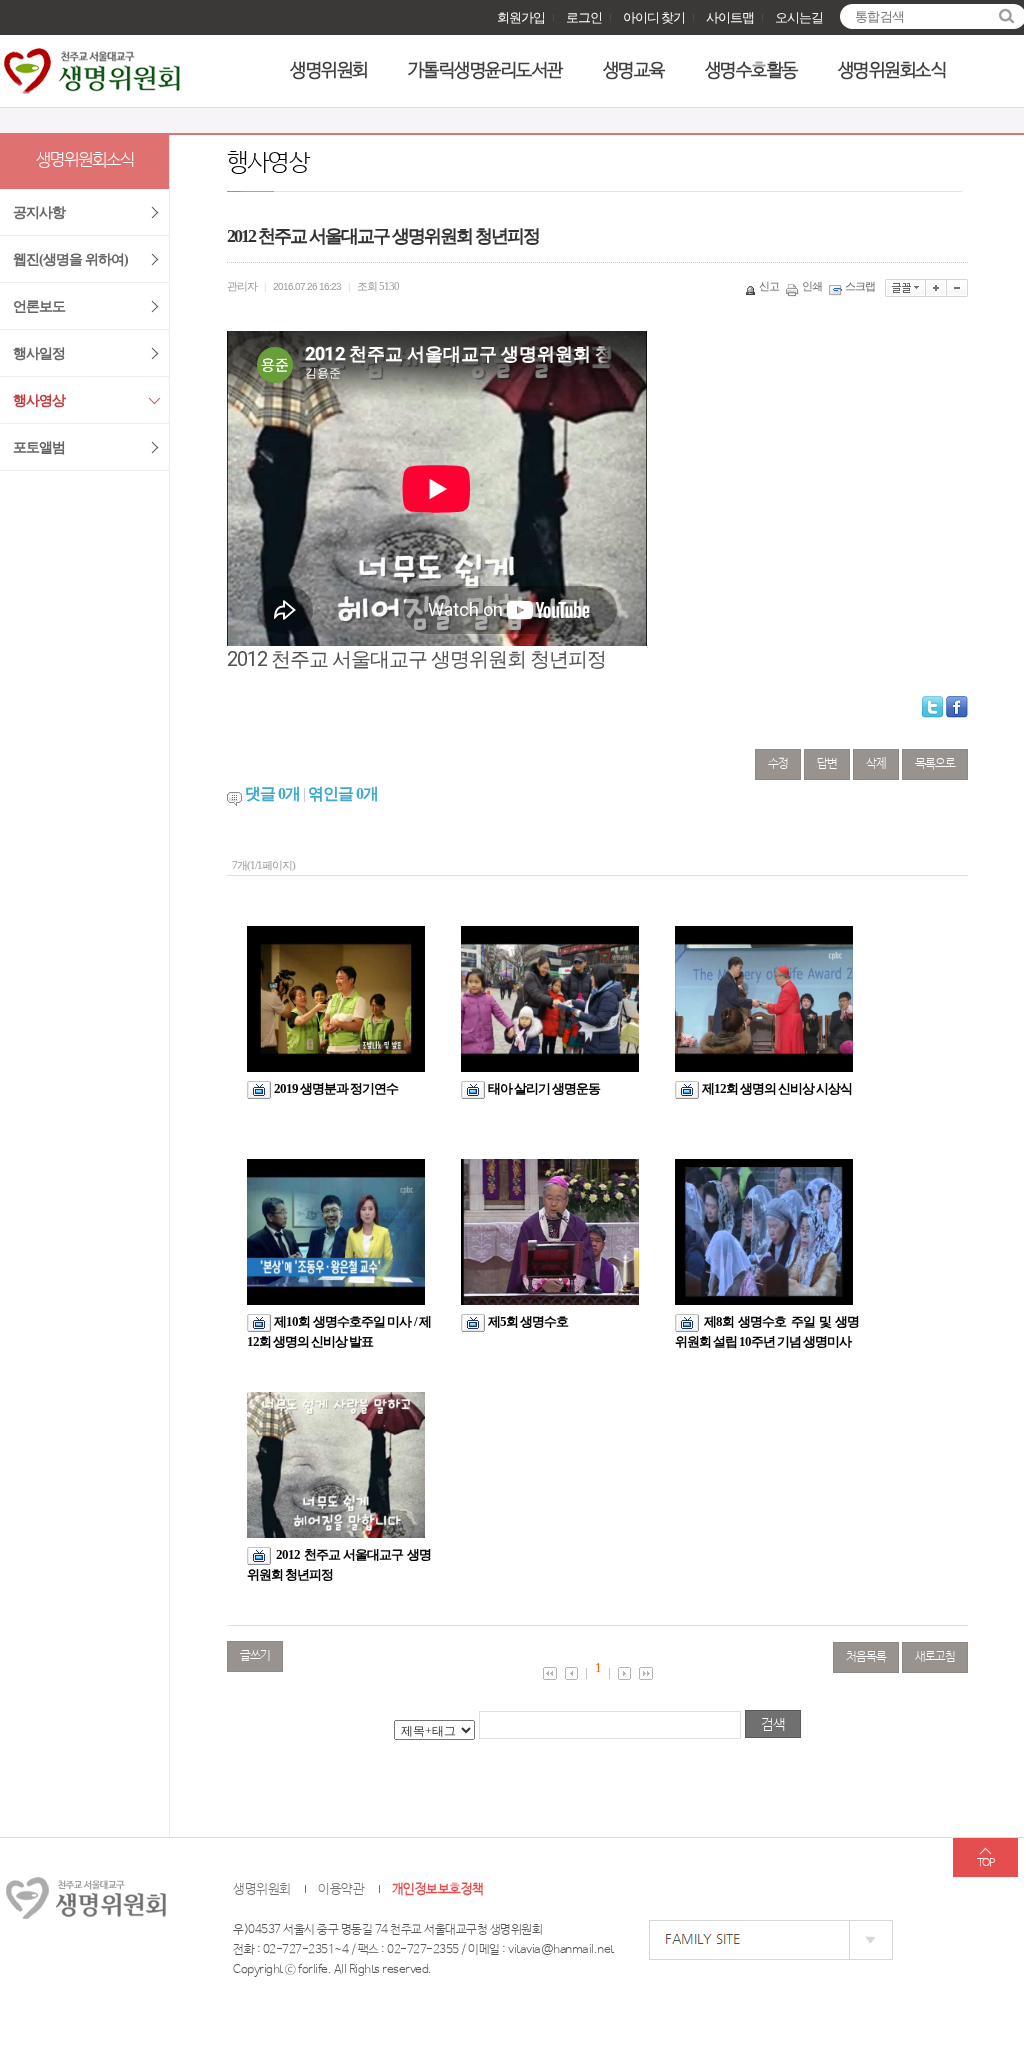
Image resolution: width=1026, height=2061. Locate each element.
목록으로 (935, 764)
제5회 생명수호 (528, 1321)
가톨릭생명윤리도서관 (485, 71)
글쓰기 (255, 1656)
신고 (769, 286)
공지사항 (39, 212)
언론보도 (39, 306)
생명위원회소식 (892, 71)
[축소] (957, 288)
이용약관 (341, 1889)
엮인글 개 (343, 793)
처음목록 (866, 1657)
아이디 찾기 (654, 17)
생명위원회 (329, 71)
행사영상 (39, 400)
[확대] (936, 288)
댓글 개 (272, 793)
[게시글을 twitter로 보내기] (932, 707)
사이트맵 (730, 17)
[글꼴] (905, 288)
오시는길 (799, 17)
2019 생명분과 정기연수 (336, 1088)
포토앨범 (39, 447)
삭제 (876, 764)
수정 (778, 764)
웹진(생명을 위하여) (70, 259)
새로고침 (935, 1657)
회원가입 (521, 17)
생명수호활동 (751, 71)
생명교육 (634, 71)
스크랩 (860, 286)
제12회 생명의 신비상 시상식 (777, 1088)
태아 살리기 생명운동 (544, 1088)
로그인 (584, 17)
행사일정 (39, 353)
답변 (827, 764)
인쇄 (812, 286)
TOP (985, 1863)
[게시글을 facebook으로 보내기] (957, 707)
